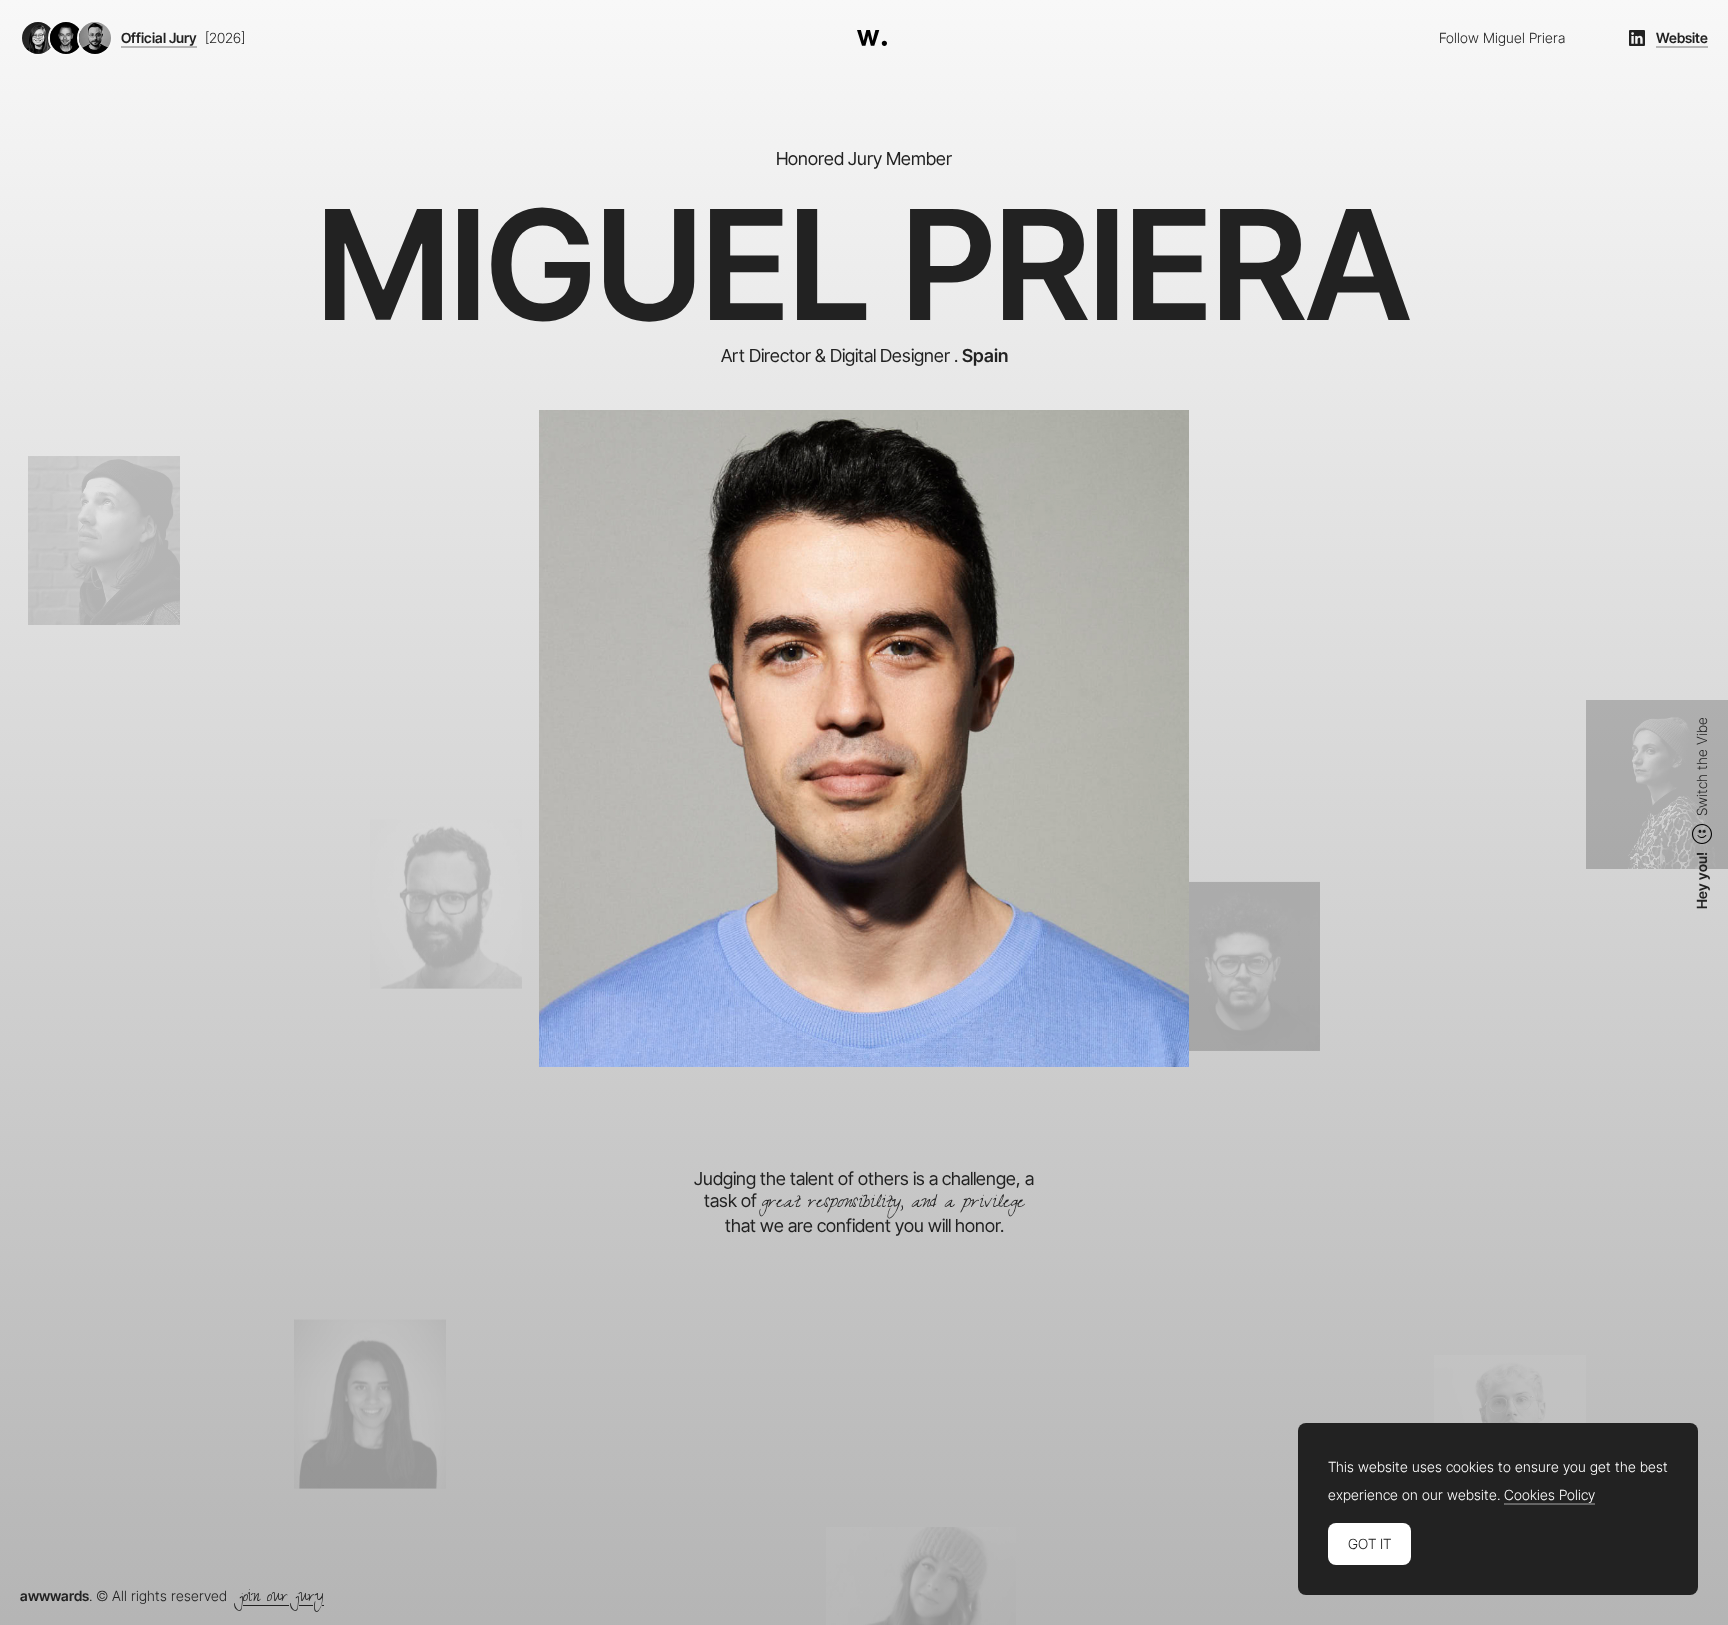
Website (1682, 38)
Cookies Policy (1549, 1495)
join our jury (281, 1599)
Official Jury (159, 38)
